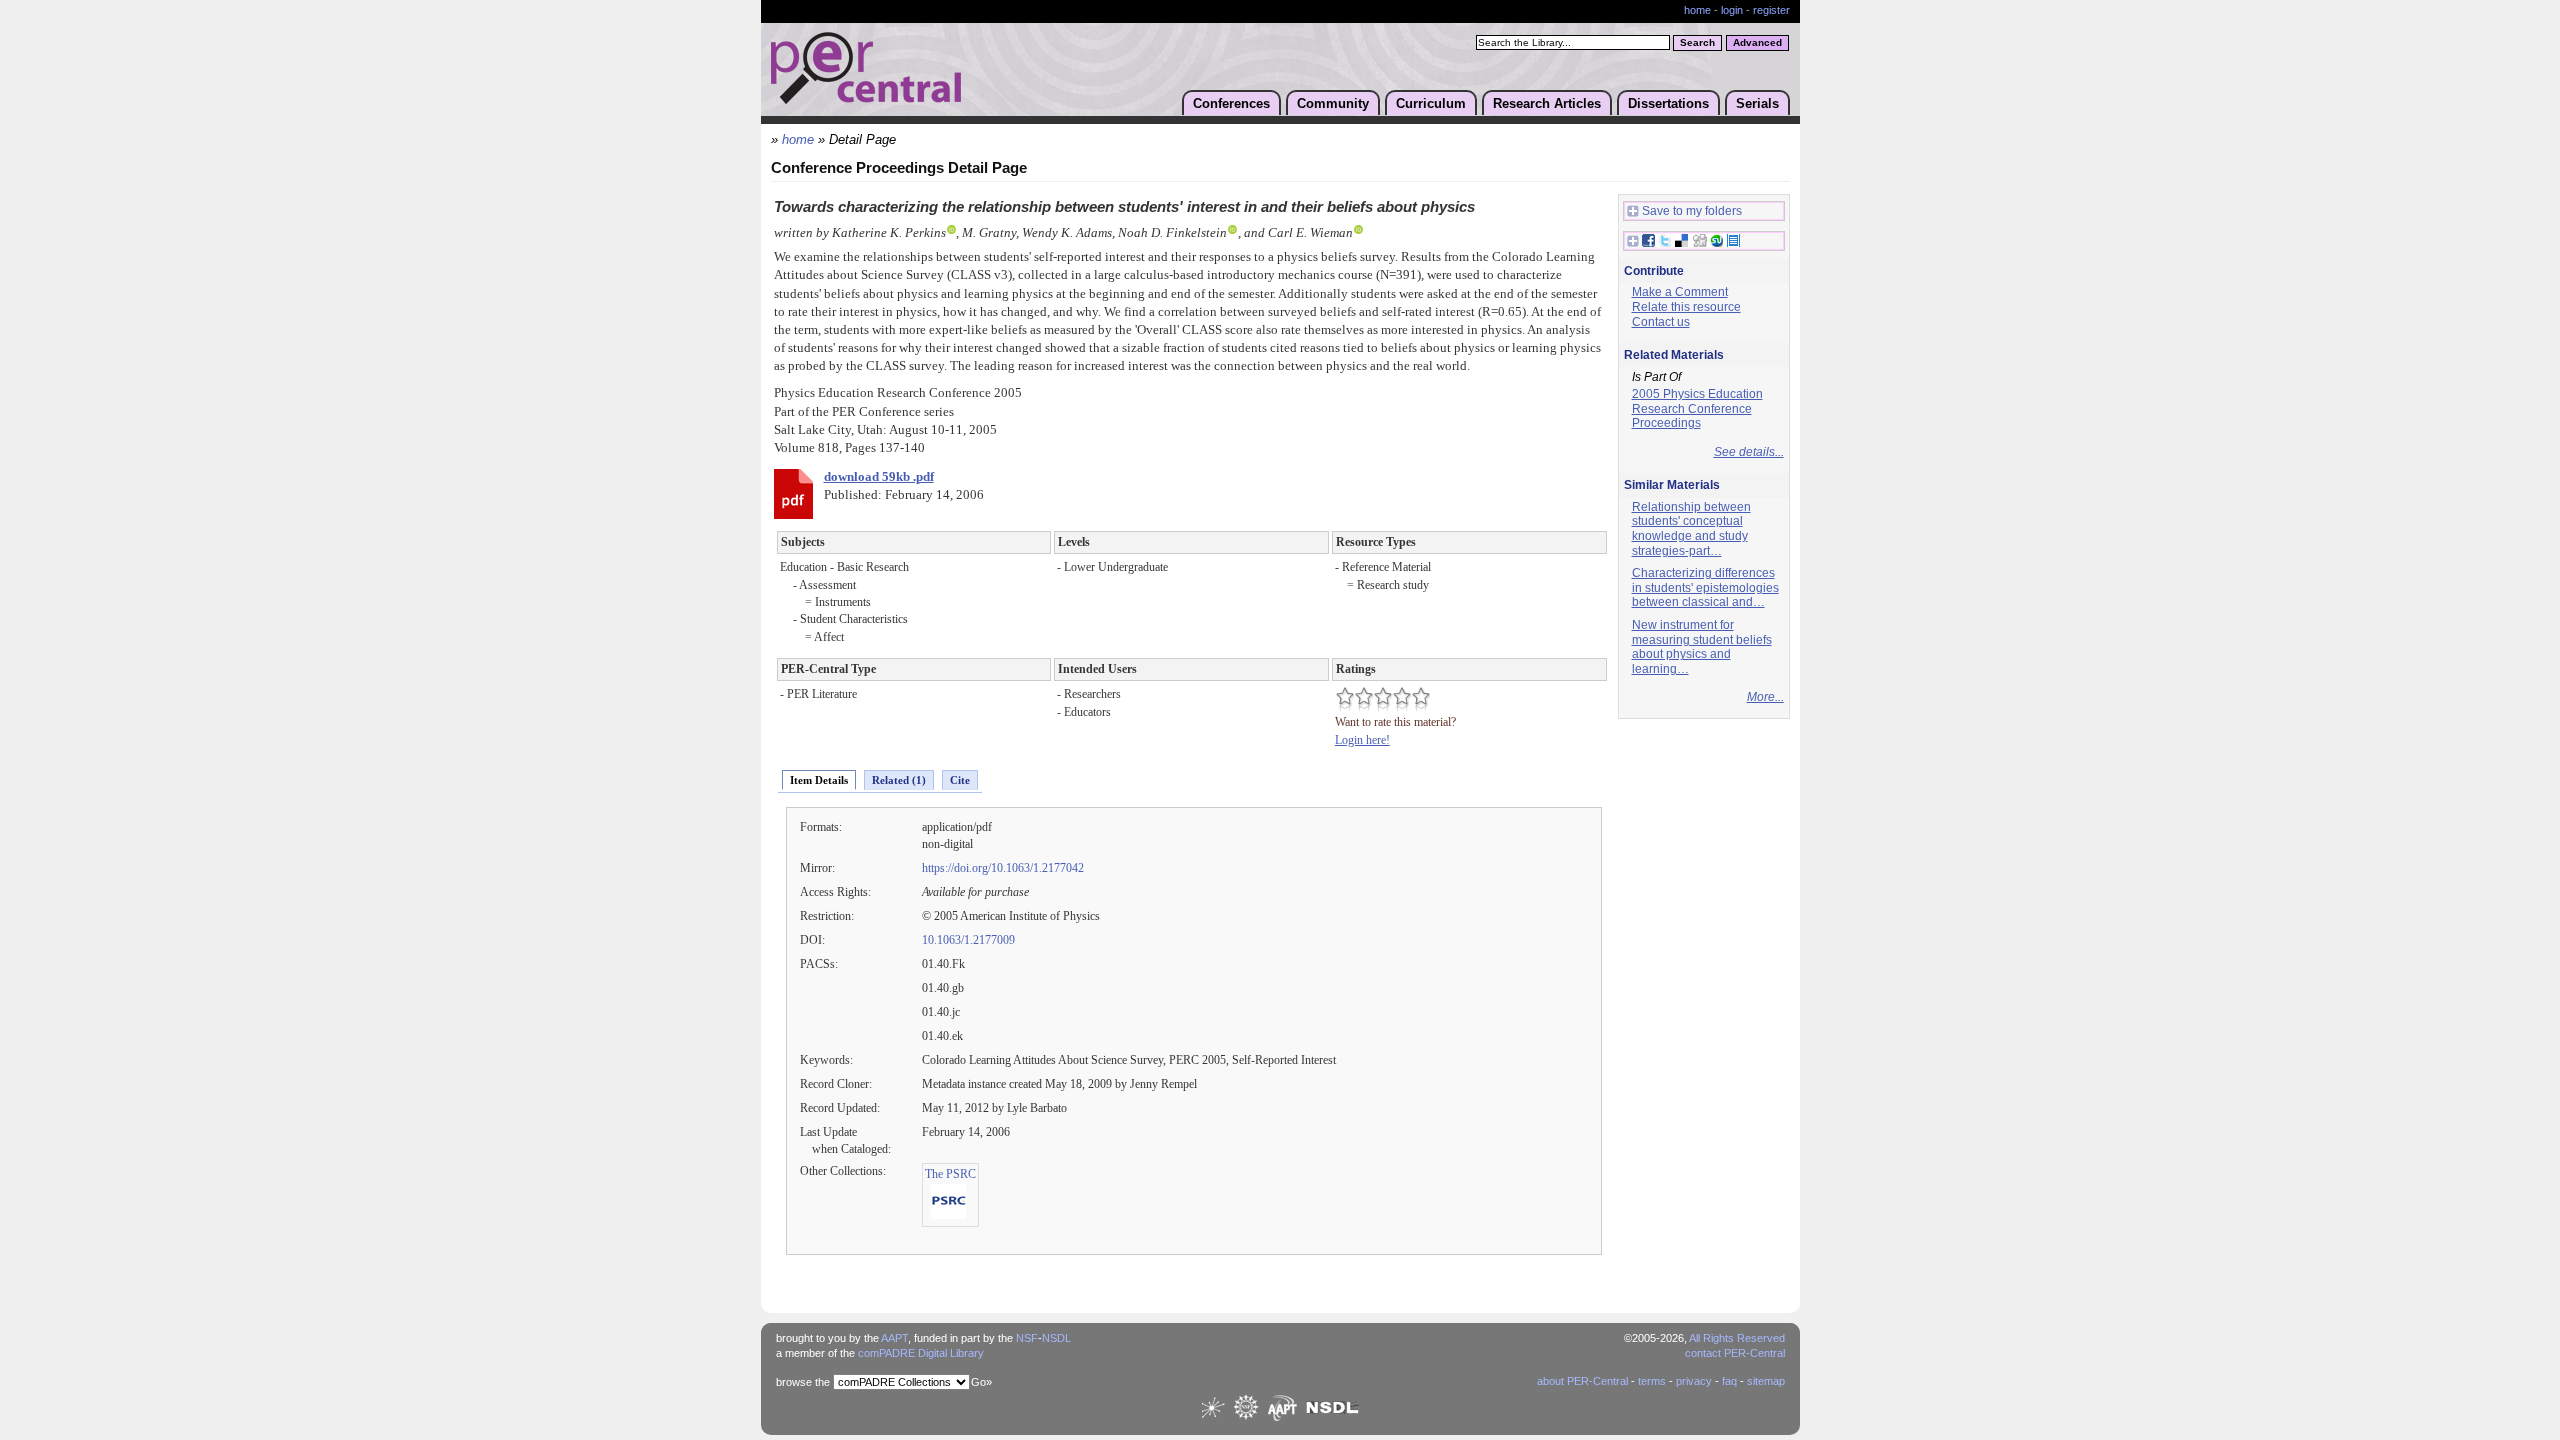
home (1697, 10)
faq (1729, 1381)
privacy (1694, 1381)
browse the (803, 1382)
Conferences (1231, 103)
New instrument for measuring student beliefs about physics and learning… (1702, 647)
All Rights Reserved (1737, 1338)
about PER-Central (1582, 1381)
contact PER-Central (1735, 1353)
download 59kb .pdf (879, 477)
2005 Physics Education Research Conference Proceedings (1697, 408)
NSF (1027, 1338)
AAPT (894, 1338)
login (1732, 10)
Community (1333, 103)
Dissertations (1668, 103)
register (1771, 10)
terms (1652, 1381)
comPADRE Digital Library (921, 1353)
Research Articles (1547, 103)
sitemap (1766, 1381)
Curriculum (1431, 103)
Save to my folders (1692, 211)
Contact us (1661, 322)
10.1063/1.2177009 (968, 940)
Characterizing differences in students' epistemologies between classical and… (1705, 587)
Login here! (1362, 740)
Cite (960, 780)
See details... (1749, 452)
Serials (1757, 103)
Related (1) (899, 780)
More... (1765, 697)
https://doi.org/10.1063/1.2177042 (1003, 868)
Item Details (819, 780)
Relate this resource (1686, 307)
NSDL (1056, 1338)
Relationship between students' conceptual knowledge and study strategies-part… (1691, 529)
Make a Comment (1680, 292)
